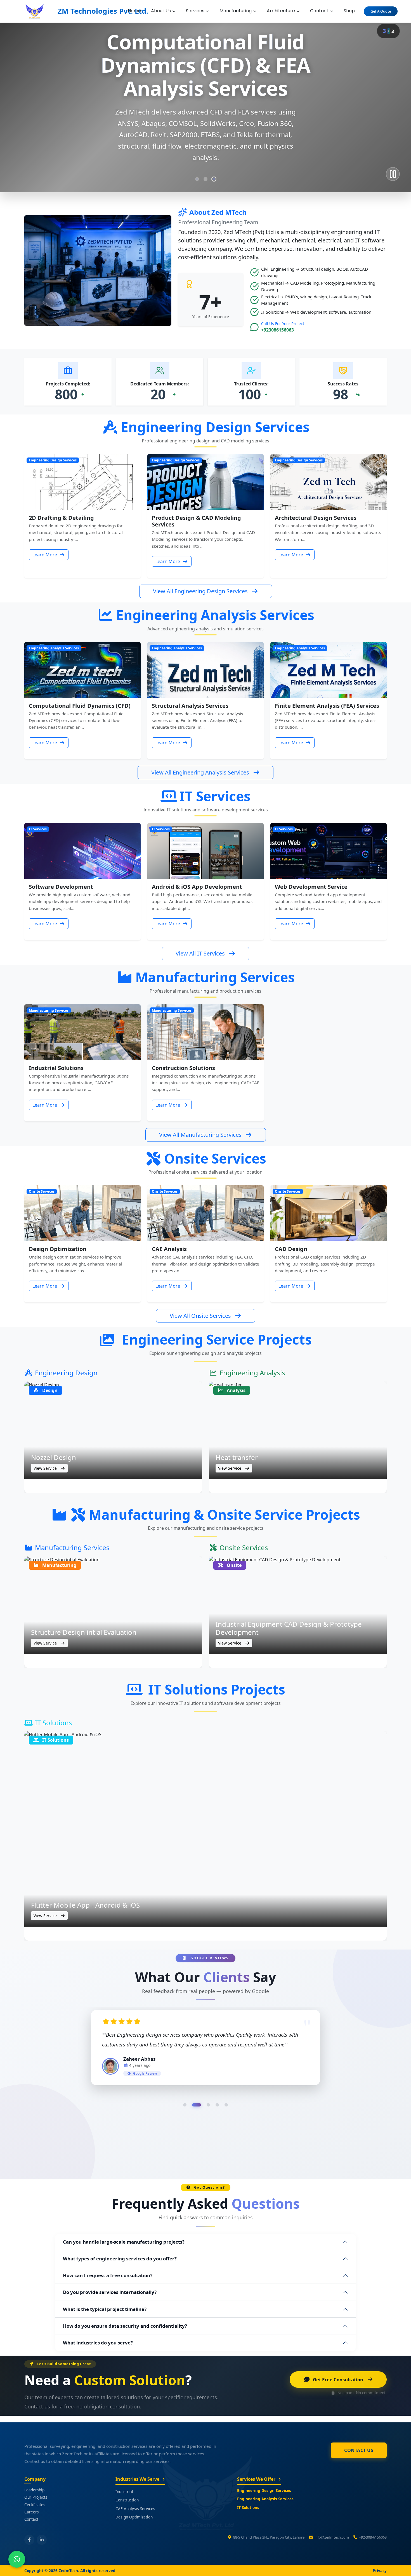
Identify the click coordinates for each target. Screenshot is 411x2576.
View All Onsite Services (200, 1316)
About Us (161, 11)
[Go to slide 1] (197, 179)
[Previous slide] (20, 103)
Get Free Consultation (338, 2380)
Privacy (380, 2571)
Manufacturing (236, 11)
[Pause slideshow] (393, 174)
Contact (319, 11)
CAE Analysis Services (135, 2509)
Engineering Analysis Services (265, 2499)
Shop (349, 11)
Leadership (34, 2490)
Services (195, 11)
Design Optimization (134, 2517)
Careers (32, 2512)
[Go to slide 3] (214, 179)
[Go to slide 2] (206, 179)
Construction (127, 2500)
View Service (46, 1468)
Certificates (35, 2505)
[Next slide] (391, 103)
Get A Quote (381, 11)
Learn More (45, 555)
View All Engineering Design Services (200, 591)
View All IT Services (200, 953)
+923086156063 (277, 330)
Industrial (124, 2492)
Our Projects (36, 2497)
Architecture (281, 11)
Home (134, 11)
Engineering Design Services (264, 2490)
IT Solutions (248, 2507)
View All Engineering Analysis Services (200, 772)
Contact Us (359, 2450)
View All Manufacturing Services (200, 1135)
